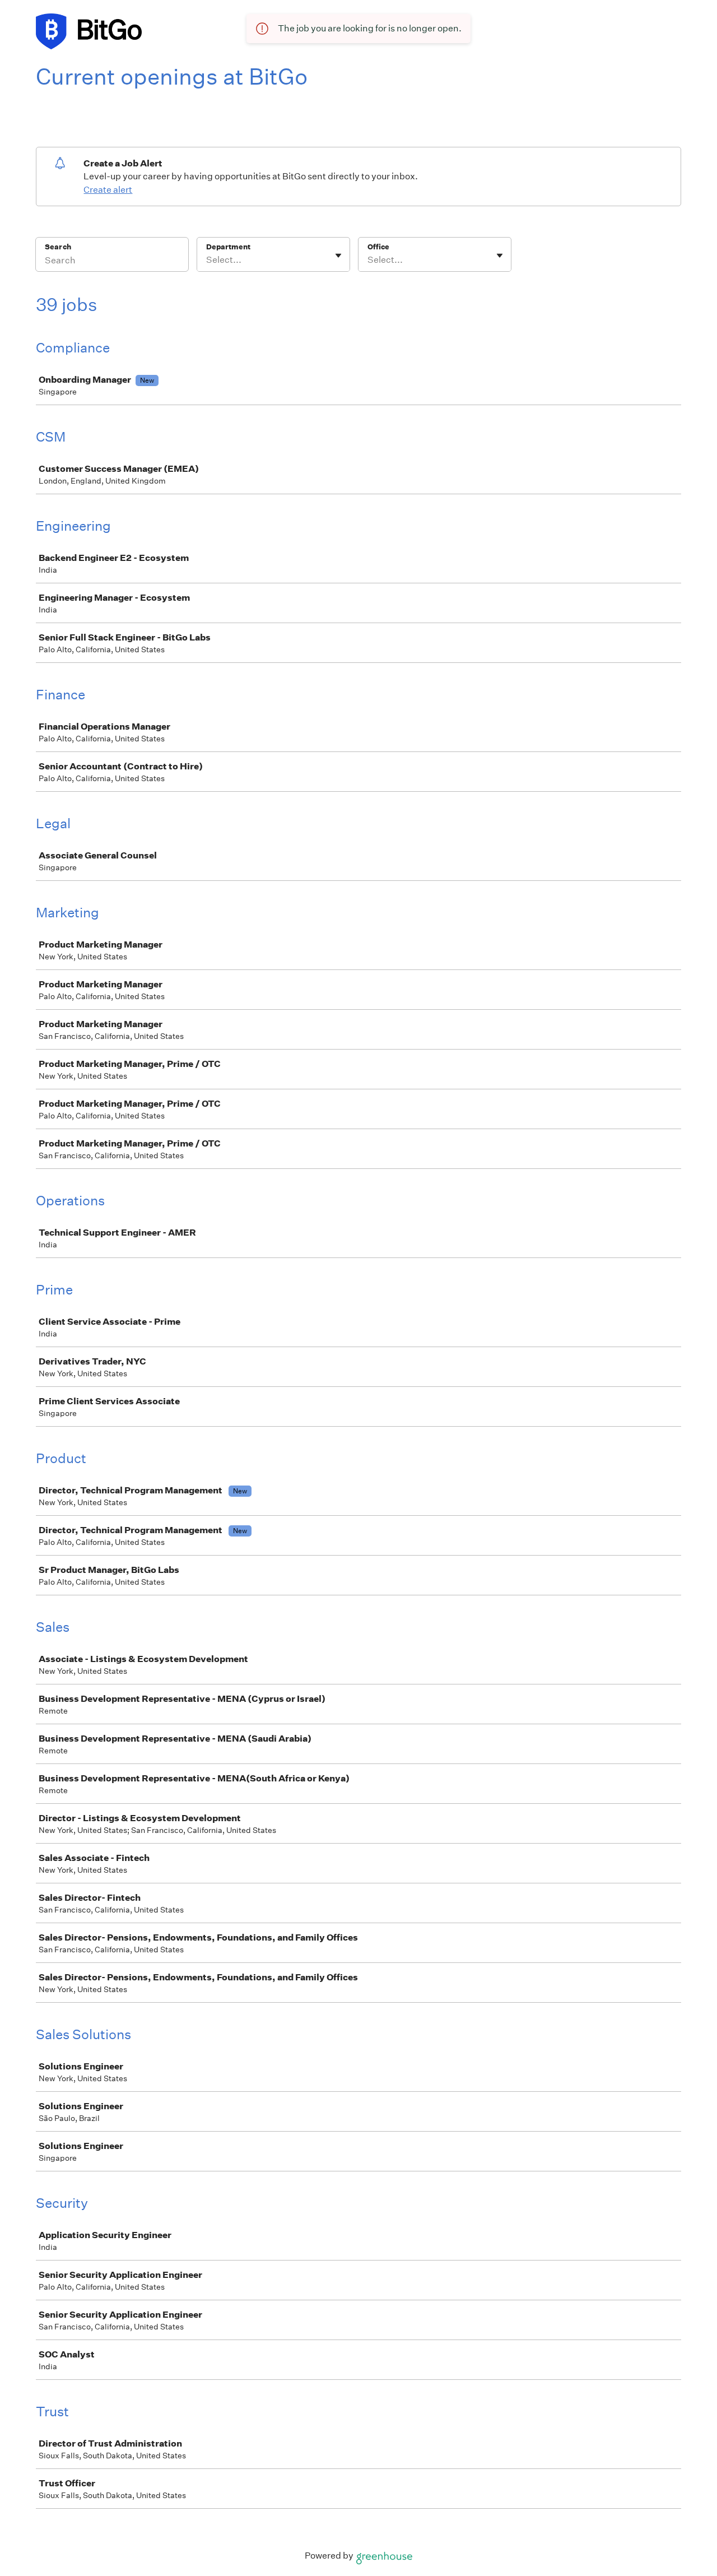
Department (228, 247)
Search (58, 247)
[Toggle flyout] (338, 256)
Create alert (108, 190)
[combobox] (207, 260)
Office (378, 247)
